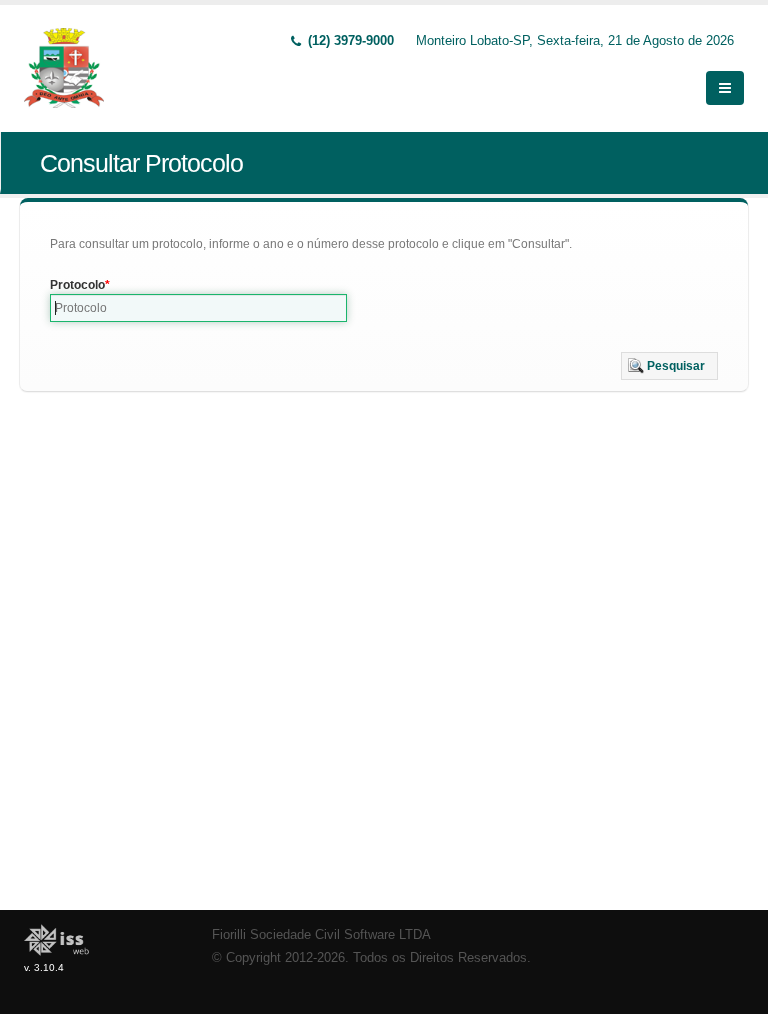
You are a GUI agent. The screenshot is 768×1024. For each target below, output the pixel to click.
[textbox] (198, 308)
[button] (669, 366)
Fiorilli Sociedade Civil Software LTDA (321, 935)
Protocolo (77, 285)
